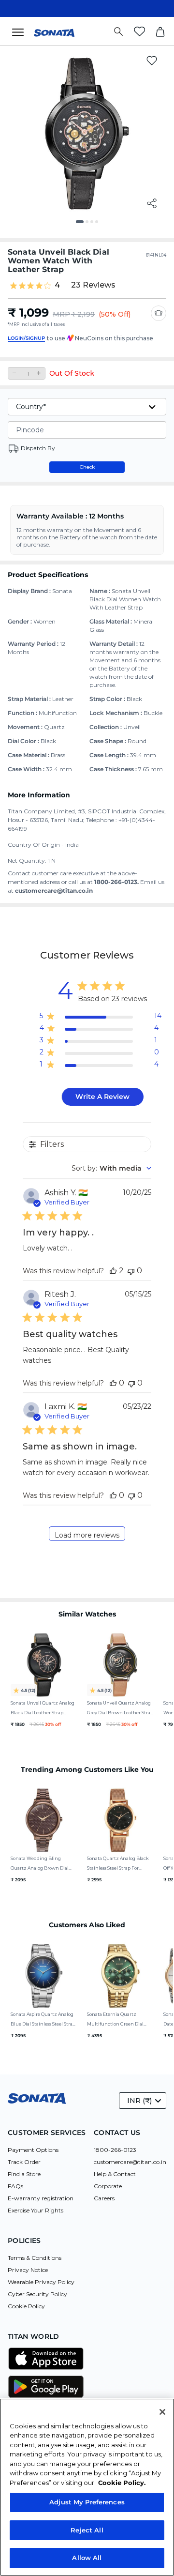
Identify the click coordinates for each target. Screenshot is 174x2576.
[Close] (162, 2412)
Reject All (87, 2530)
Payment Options (33, 2150)
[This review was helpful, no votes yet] (113, 1383)
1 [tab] (81, 225)
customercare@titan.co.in (130, 2162)
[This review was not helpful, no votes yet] (131, 1271)
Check (87, 467)
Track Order (24, 2162)
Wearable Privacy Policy (41, 2282)
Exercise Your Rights (36, 2210)
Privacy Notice (28, 2270)
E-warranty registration (41, 2198)
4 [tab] (100, 225)
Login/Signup (26, 338)
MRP (61, 314)
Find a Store (24, 2174)
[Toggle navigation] (21, 31)
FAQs (15, 2186)
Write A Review (102, 1097)
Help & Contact (115, 2174)
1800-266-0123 (115, 2150)
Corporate (108, 2186)
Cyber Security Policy (37, 2294)
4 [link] (57, 285)
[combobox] (111, 1168)
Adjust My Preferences (87, 2502)
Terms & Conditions (35, 2258)
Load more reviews (87, 1535)
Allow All (87, 2558)
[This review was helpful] (113, 1271)
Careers (104, 2198)
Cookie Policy (26, 2306)
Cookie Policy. (122, 2483)
